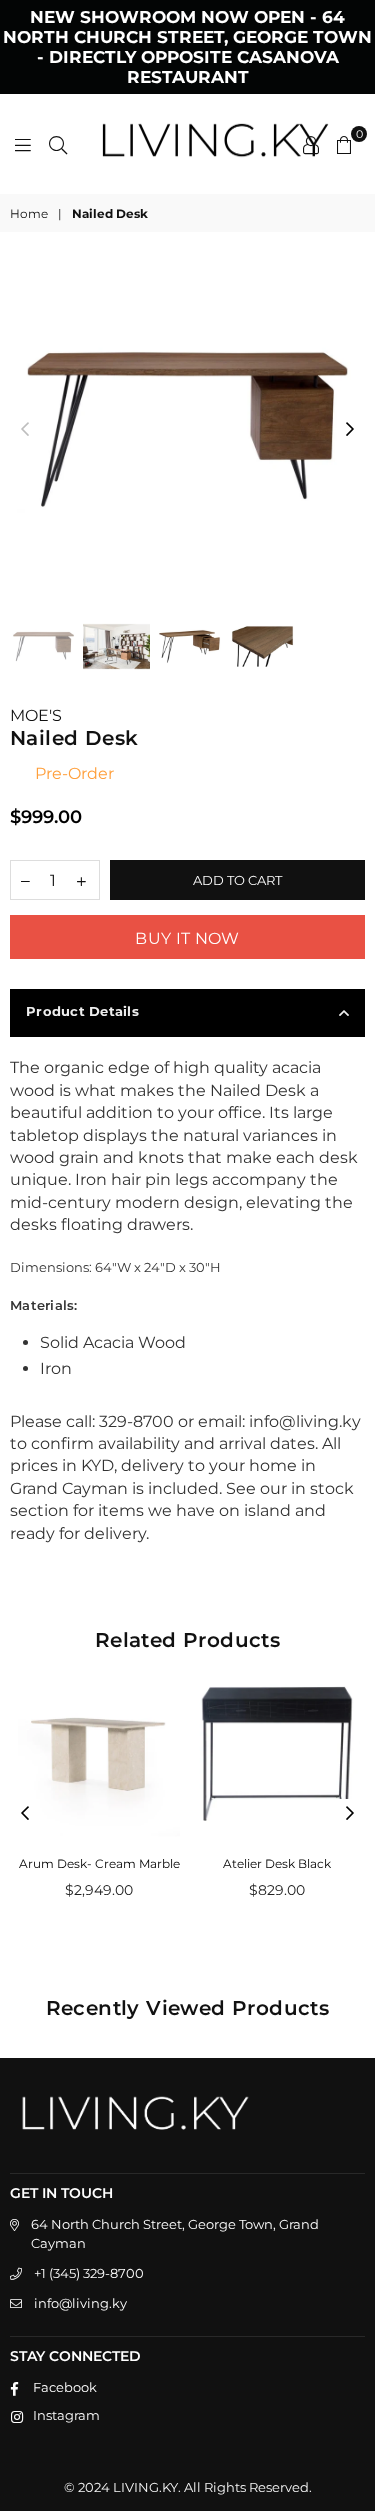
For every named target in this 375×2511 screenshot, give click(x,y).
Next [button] (350, 430)
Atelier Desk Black (277, 1863)
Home (29, 213)
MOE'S (36, 715)
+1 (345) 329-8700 (89, 2273)
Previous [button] (25, 430)
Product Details (82, 1011)
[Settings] (311, 144)
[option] (187, 429)
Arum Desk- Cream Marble (99, 1863)
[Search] (58, 144)
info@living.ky (80, 2303)
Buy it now (187, 938)
